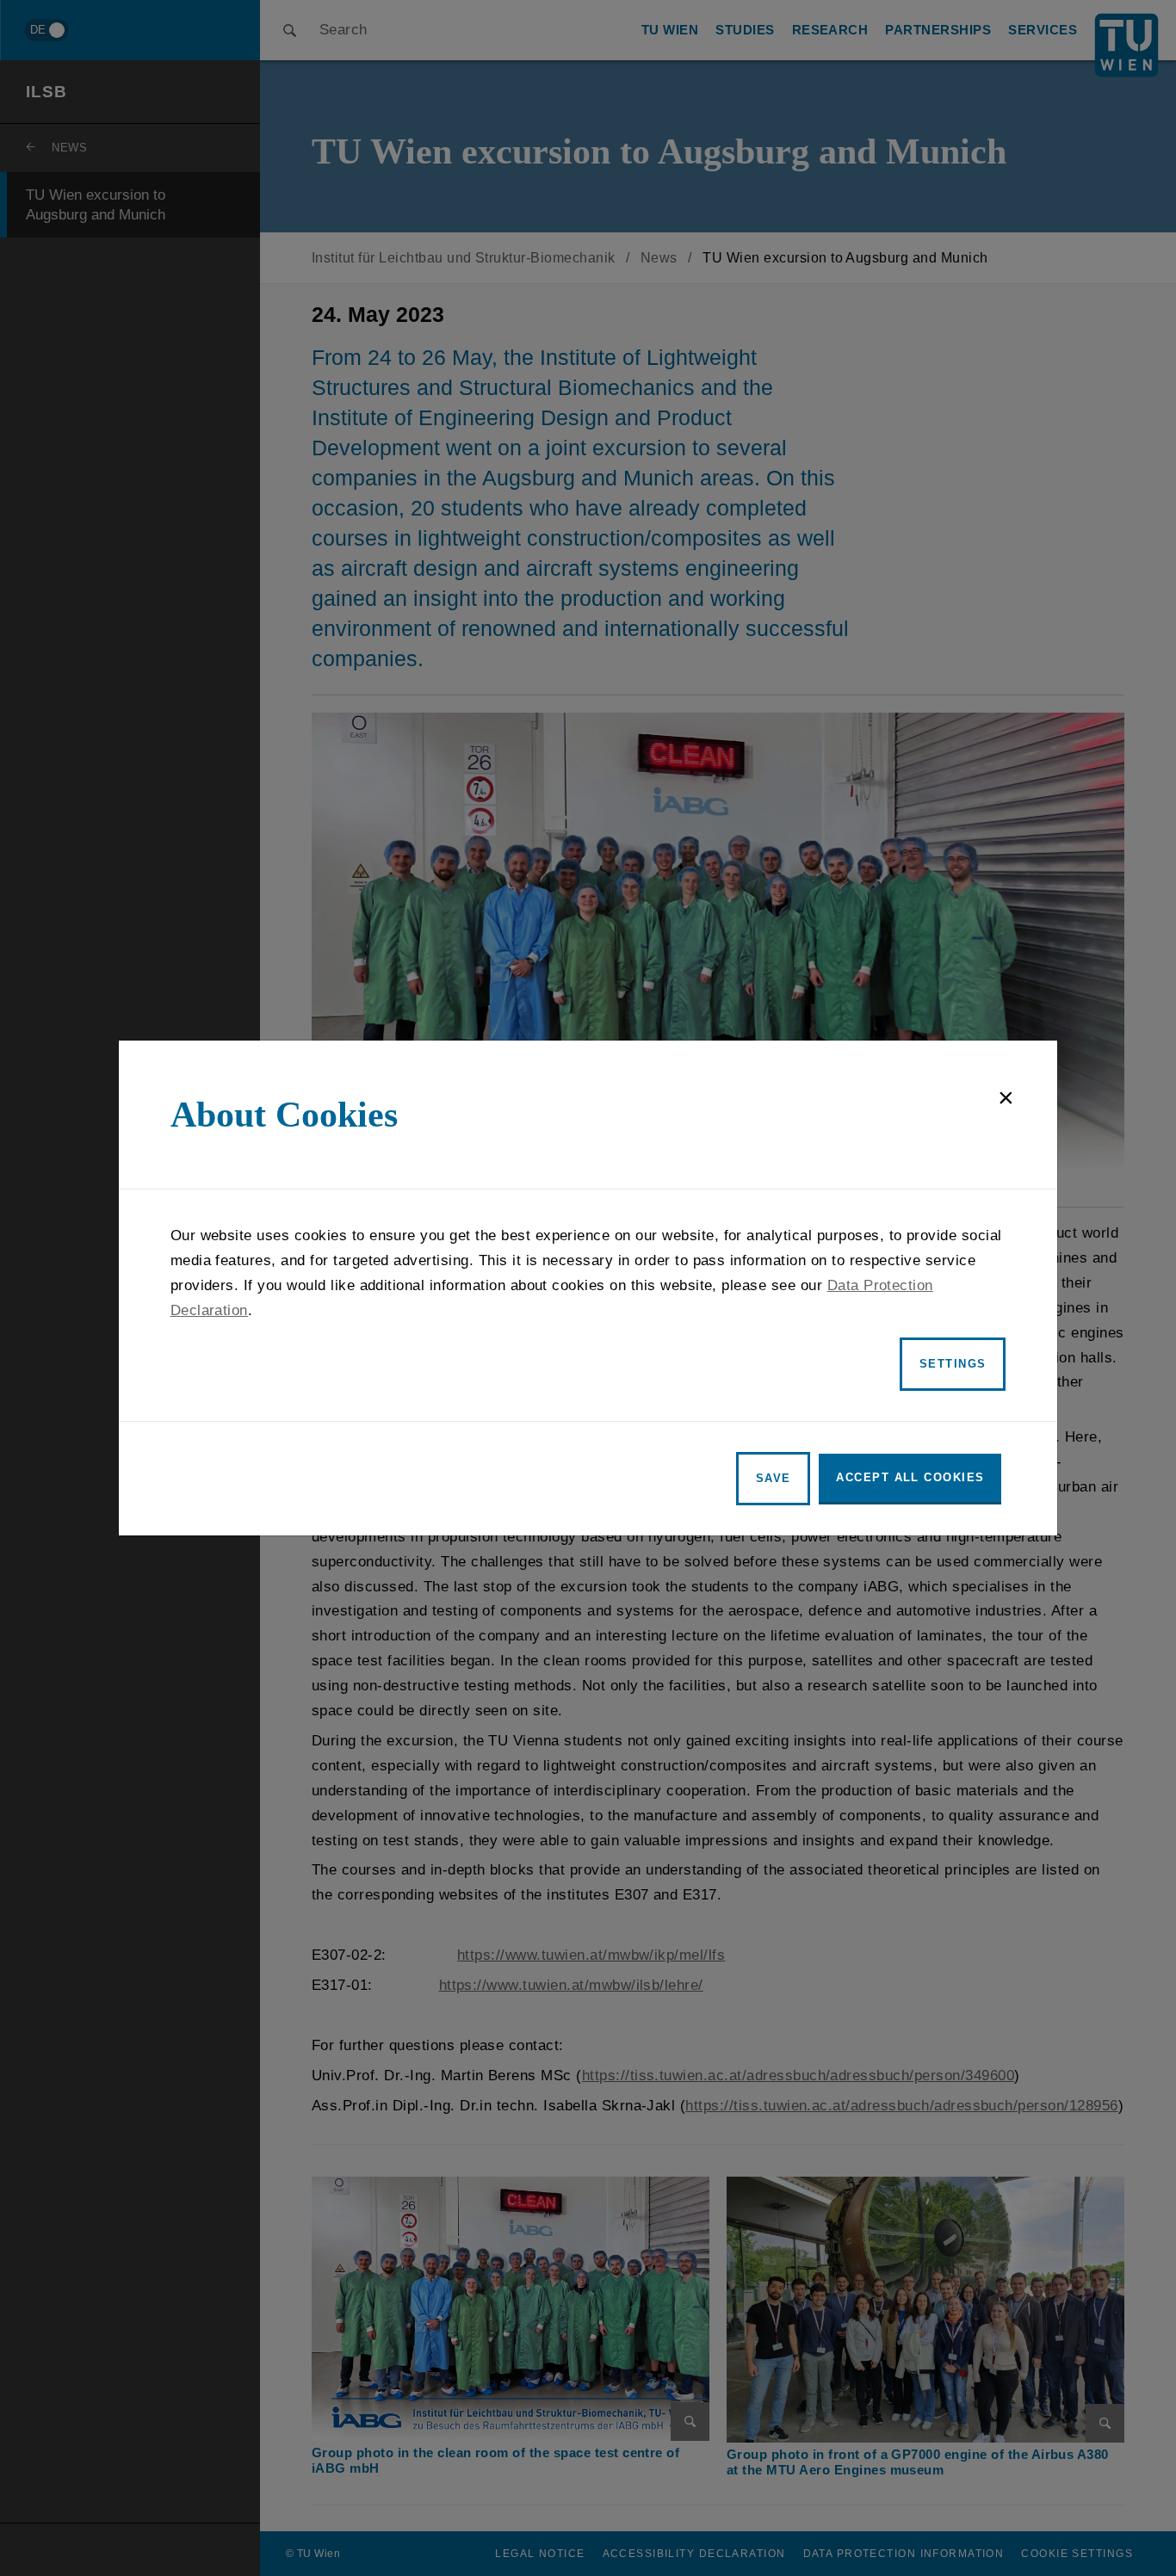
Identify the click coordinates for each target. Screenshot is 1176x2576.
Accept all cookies (910, 1477)
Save (774, 1478)
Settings (953, 1364)
